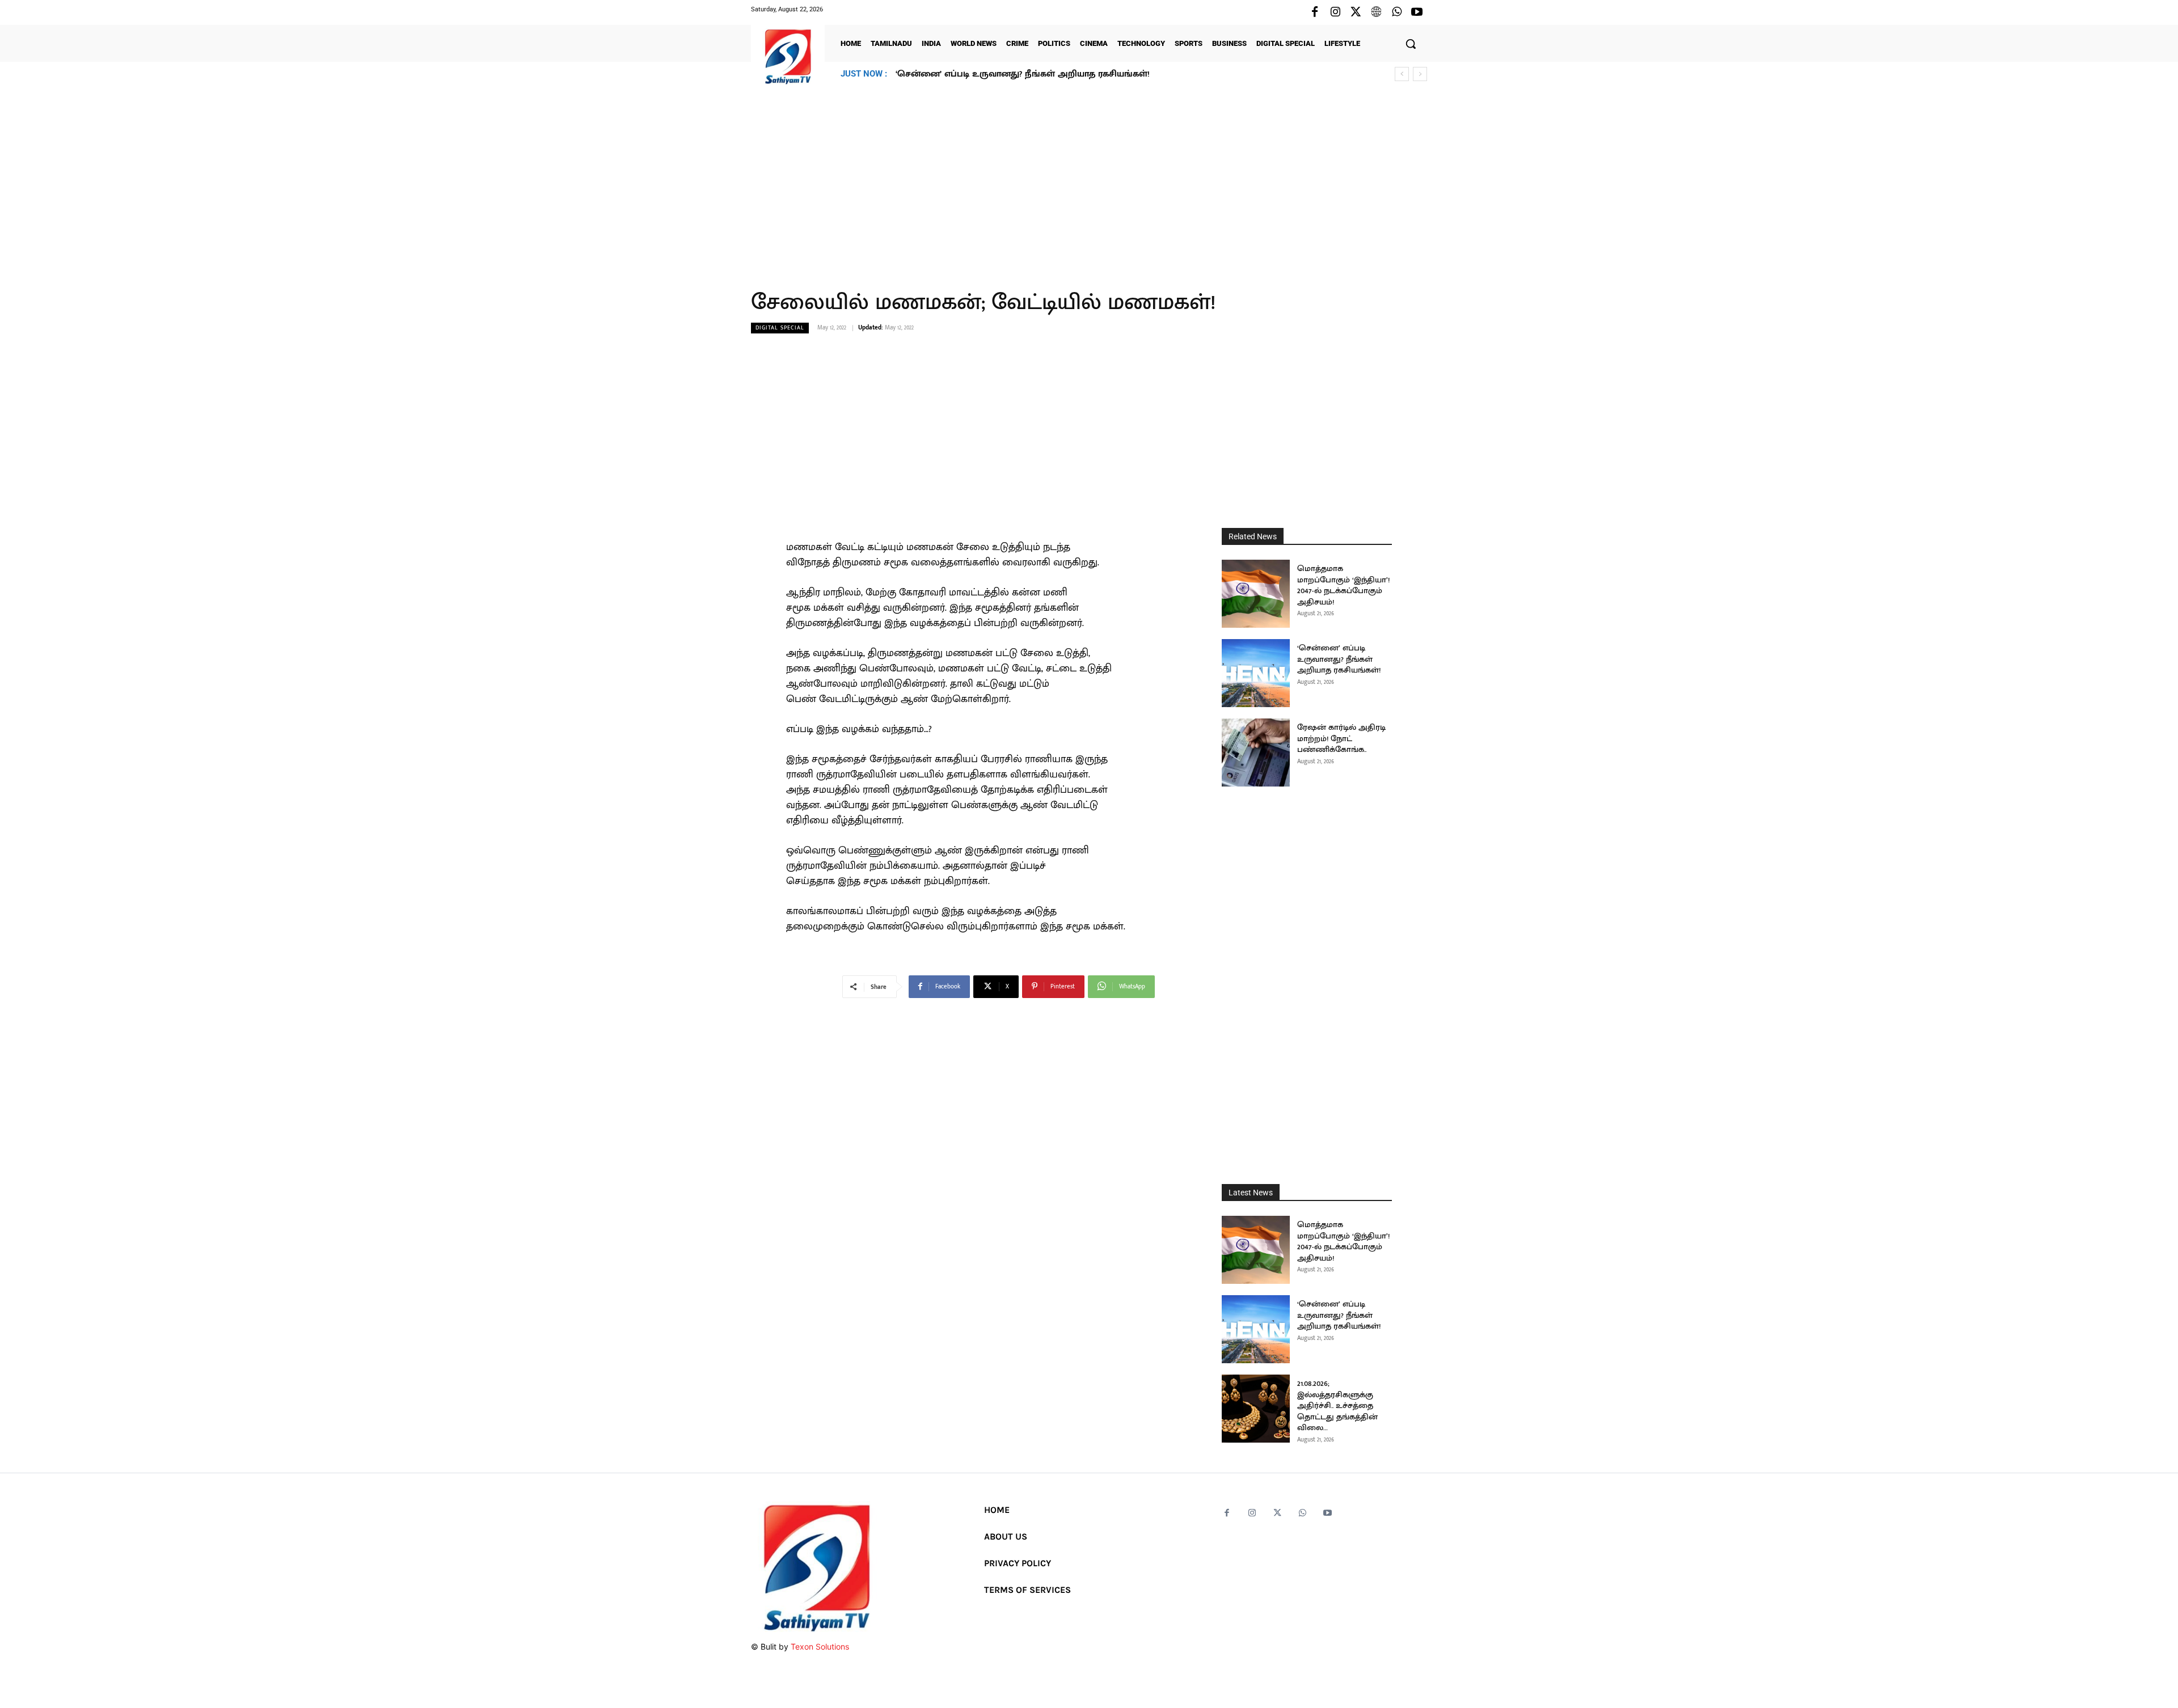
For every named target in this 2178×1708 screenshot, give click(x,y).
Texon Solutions (820, 1646)
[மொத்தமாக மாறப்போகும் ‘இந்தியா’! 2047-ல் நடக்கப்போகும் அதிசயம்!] (1256, 594)
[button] (1411, 44)
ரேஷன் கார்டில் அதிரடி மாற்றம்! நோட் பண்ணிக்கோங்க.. (1341, 738)
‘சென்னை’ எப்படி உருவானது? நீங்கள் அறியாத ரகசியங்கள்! (1339, 659)
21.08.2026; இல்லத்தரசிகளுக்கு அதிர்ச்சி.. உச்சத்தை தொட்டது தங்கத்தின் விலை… (1064, 74)
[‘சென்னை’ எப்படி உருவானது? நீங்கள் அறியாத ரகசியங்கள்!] (1256, 673)
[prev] (1402, 74)
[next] (1420, 74)
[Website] (1376, 12)
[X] (1356, 12)
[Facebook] (1315, 12)
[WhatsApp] (1396, 12)
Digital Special (780, 328)
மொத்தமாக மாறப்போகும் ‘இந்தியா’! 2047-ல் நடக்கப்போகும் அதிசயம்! (1343, 585)
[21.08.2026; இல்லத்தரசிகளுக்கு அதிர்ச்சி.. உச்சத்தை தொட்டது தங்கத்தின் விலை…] (1256, 1409)
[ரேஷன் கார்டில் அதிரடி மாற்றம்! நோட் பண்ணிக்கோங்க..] (1256, 752)
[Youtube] (1417, 12)
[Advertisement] (1089, 181)
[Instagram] (1335, 12)
